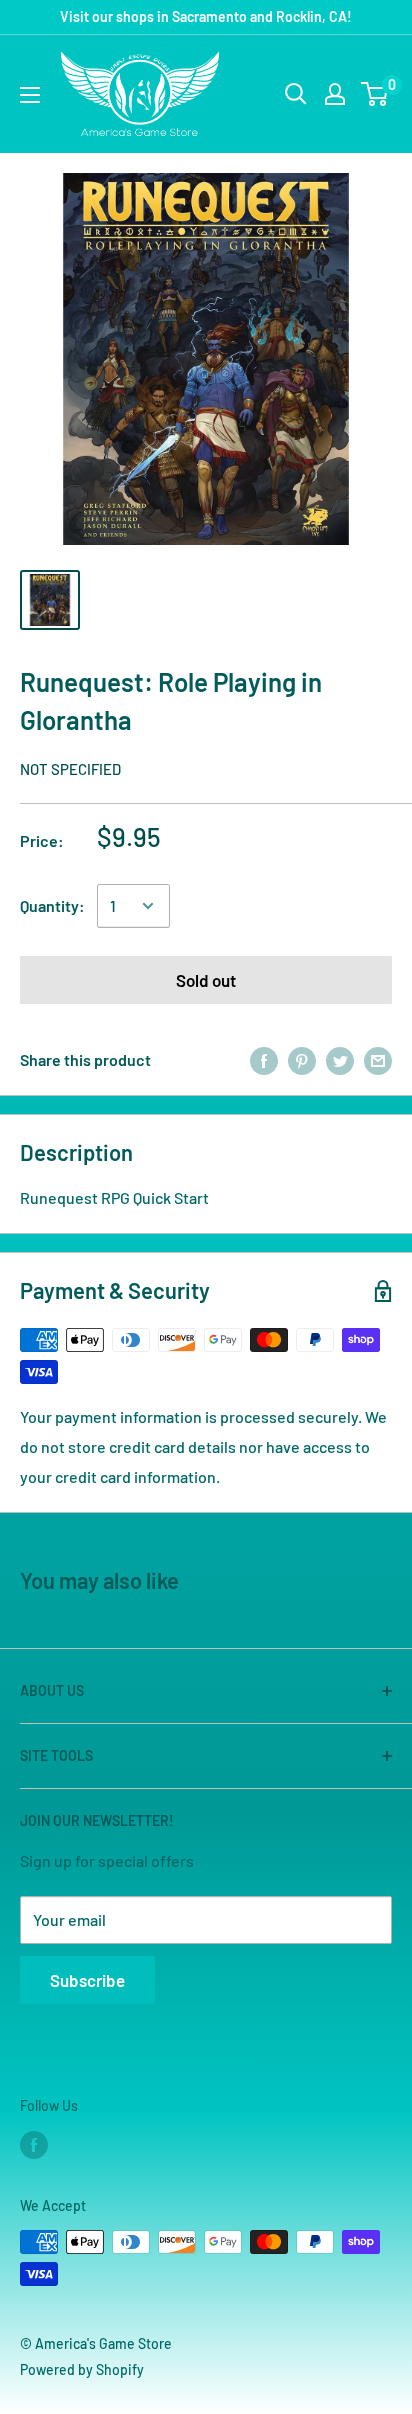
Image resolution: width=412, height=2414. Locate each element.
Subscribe (87, 1980)
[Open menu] (30, 95)
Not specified (70, 769)
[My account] (335, 94)
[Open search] (296, 94)
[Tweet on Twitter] (340, 1059)
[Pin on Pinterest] (302, 1059)
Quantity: (52, 905)
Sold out (206, 980)
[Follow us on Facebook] (34, 2145)
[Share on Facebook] (264, 1059)
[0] (375, 94)
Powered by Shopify (82, 2369)
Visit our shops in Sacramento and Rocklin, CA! (206, 16)
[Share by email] (378, 1059)
